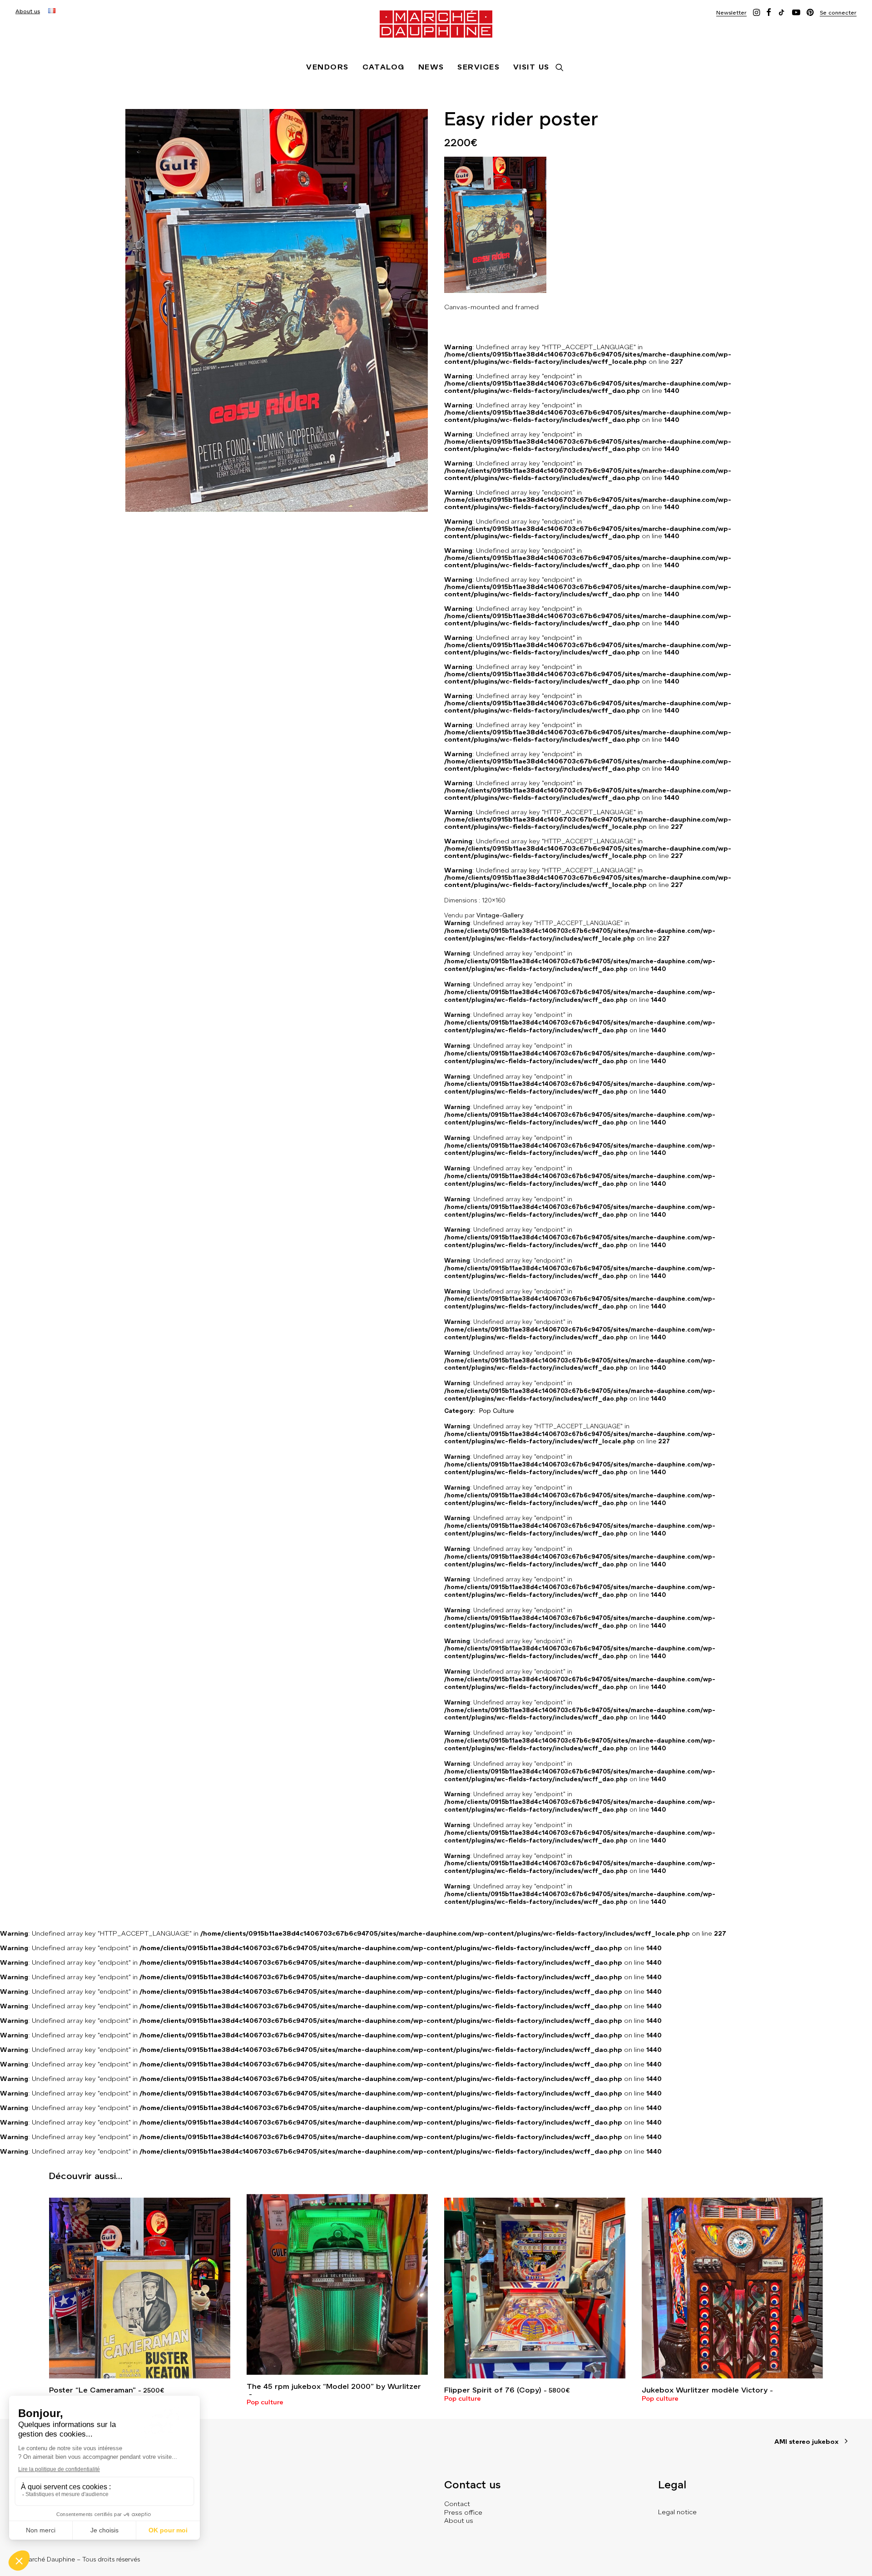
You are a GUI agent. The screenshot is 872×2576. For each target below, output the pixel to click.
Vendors (327, 67)
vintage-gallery (500, 915)
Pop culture (265, 2402)
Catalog (384, 67)
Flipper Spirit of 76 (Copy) (507, 2390)
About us (28, 11)
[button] (731, 12)
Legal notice (677, 2512)
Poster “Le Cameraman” (107, 2390)
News (431, 67)
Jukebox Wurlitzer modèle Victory (705, 2390)
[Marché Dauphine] (436, 24)
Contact (457, 2504)
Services (478, 67)
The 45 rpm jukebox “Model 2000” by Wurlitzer (334, 2386)
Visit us (531, 67)
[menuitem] (28, 11)
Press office (463, 2512)
